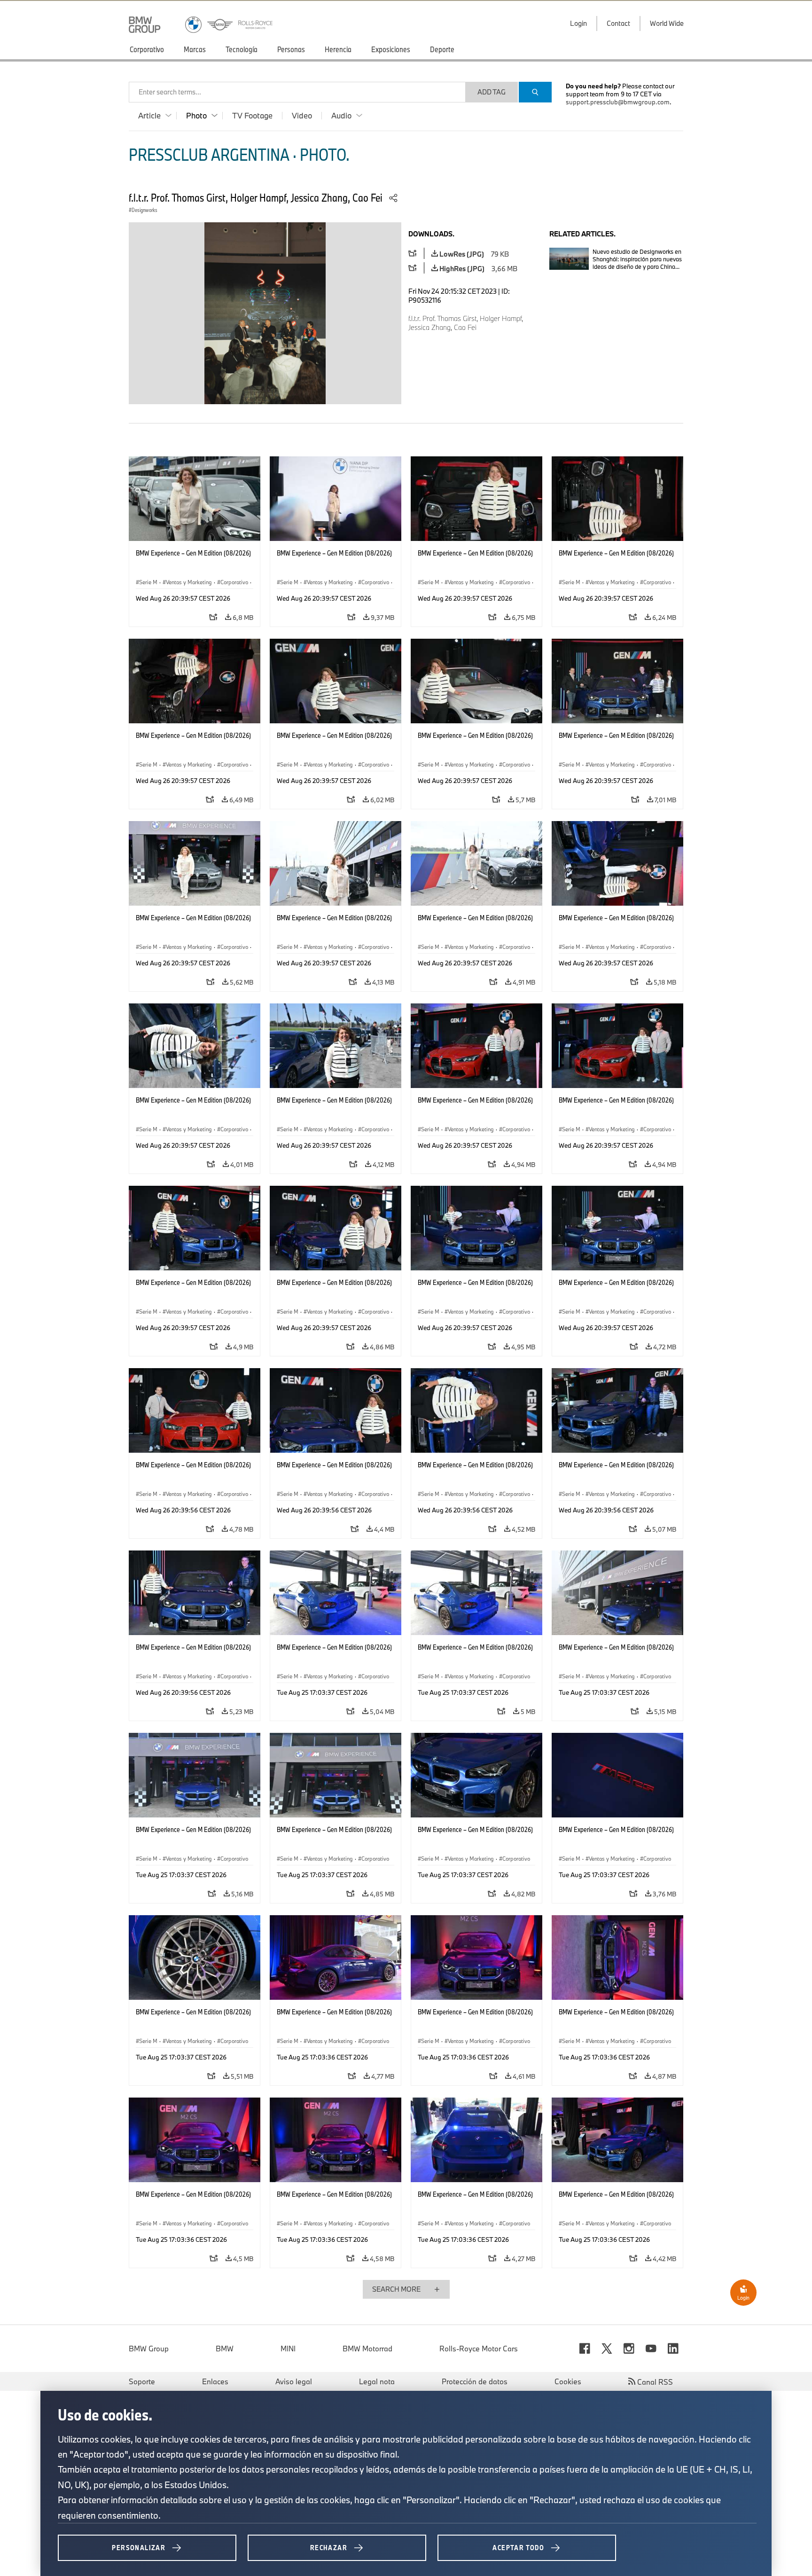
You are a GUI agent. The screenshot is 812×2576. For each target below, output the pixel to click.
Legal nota (377, 2381)
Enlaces (215, 2381)
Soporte (142, 2381)
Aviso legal (294, 2381)
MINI (288, 2349)
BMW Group (149, 2349)
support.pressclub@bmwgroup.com (618, 102)
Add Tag (492, 92)
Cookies (568, 2381)
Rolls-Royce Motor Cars (479, 2349)
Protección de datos (475, 2381)
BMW (225, 2349)
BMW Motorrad (367, 2349)
